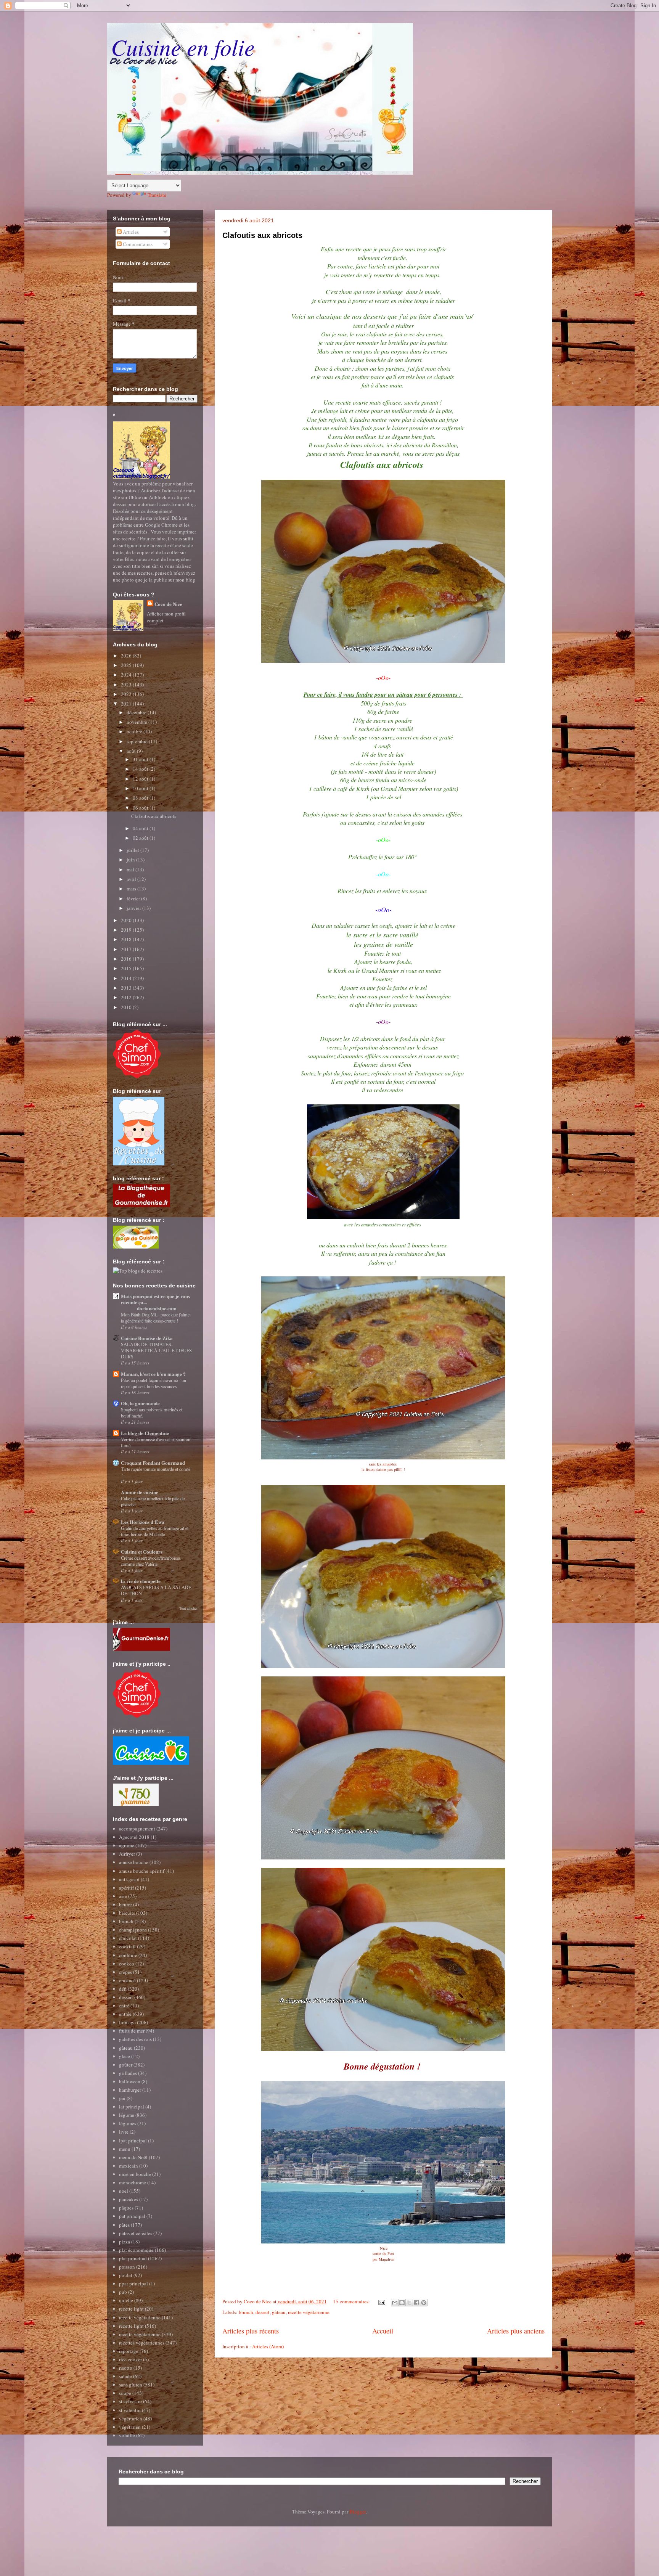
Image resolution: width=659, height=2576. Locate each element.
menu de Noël (133, 2157)
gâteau (279, 2312)
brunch (246, 2312)
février (134, 898)
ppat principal (133, 2284)
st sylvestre (130, 2401)
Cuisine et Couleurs (142, 1552)
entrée (125, 2014)
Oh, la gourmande (140, 1403)
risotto (126, 2368)
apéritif (126, 1888)
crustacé (127, 1980)
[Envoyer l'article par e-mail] (381, 2301)
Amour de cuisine (140, 1492)
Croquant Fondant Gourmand (153, 1463)
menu (125, 2149)
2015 (127, 968)
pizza (125, 2242)
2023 (127, 685)
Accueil (383, 2331)
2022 (127, 694)
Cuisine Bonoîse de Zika (147, 1338)
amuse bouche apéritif (142, 1871)
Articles (130, 232)
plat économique (136, 2250)
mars (132, 889)
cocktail (127, 1946)
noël (124, 2191)
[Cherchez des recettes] (138, 1271)
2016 (127, 959)
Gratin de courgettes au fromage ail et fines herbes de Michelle (155, 1531)
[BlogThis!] (402, 2303)
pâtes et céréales (136, 2233)
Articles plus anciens (516, 2331)
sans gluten (131, 2385)
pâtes (124, 2225)
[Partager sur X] (409, 2303)
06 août (141, 808)
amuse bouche (134, 1862)
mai (131, 869)
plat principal (133, 2258)
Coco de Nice (168, 604)
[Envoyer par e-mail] (395, 2303)
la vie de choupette (141, 1581)
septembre (138, 741)
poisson (127, 2267)
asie (123, 1896)
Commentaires (137, 244)
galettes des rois (135, 2039)
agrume (127, 1845)
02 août (141, 838)
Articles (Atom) (268, 2346)
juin (131, 860)
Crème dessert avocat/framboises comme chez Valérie (151, 1561)
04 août (141, 828)
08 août (141, 798)
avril (132, 879)
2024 (127, 675)
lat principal (132, 2107)
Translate (157, 195)
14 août (141, 769)
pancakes (129, 2199)
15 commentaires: (352, 2301)
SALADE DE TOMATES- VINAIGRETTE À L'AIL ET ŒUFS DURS (156, 1350)
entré (124, 2006)
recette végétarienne (309, 2312)
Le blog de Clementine (145, 1433)
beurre (125, 1904)
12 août (141, 779)
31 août (141, 759)
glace (125, 2056)
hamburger (130, 2090)
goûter (126, 2065)
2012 (127, 997)
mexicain (129, 2166)
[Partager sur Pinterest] (424, 2303)
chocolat (128, 1938)
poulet (126, 2275)
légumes (128, 2123)
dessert (263, 2312)
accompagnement (137, 1829)
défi (123, 1989)
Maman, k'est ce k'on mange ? (153, 1374)
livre (124, 2132)
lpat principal (133, 2141)
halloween (130, 2081)
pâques (126, 2208)
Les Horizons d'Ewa (143, 1522)
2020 (127, 920)
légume (127, 2115)
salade (125, 2376)
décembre (137, 712)
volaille (127, 2435)
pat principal (132, 2216)
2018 (127, 939)
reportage (129, 2351)
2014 (127, 978)
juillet (133, 850)
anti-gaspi (129, 1879)
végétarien (130, 2427)
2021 (127, 704)
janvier (134, 908)
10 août (141, 788)
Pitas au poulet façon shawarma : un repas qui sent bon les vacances (153, 1383)
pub (123, 2292)
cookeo (127, 1964)
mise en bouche (135, 2174)
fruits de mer (132, 2031)
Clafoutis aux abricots (262, 235)
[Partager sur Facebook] (416, 2303)
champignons (133, 1930)
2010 (127, 1007)
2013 (127, 988)
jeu (122, 2098)
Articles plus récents (251, 2331)
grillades (128, 2073)
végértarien (131, 2419)
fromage (127, 2022)
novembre (137, 722)
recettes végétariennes (142, 2343)
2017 (127, 949)
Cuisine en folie (183, 47)
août (132, 751)
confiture (128, 1955)
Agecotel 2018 (134, 1837)
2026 (127, 656)
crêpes (125, 1972)
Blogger (358, 2512)
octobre (135, 731)
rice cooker (130, 2359)
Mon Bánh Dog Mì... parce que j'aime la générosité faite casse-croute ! (155, 1318)
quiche (126, 2300)
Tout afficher (188, 1608)
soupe (125, 2393)
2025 (127, 665)
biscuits (127, 1913)
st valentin (130, 2410)
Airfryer (127, 1854)
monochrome (133, 2182)
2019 (127, 930)
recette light (131, 2309)
